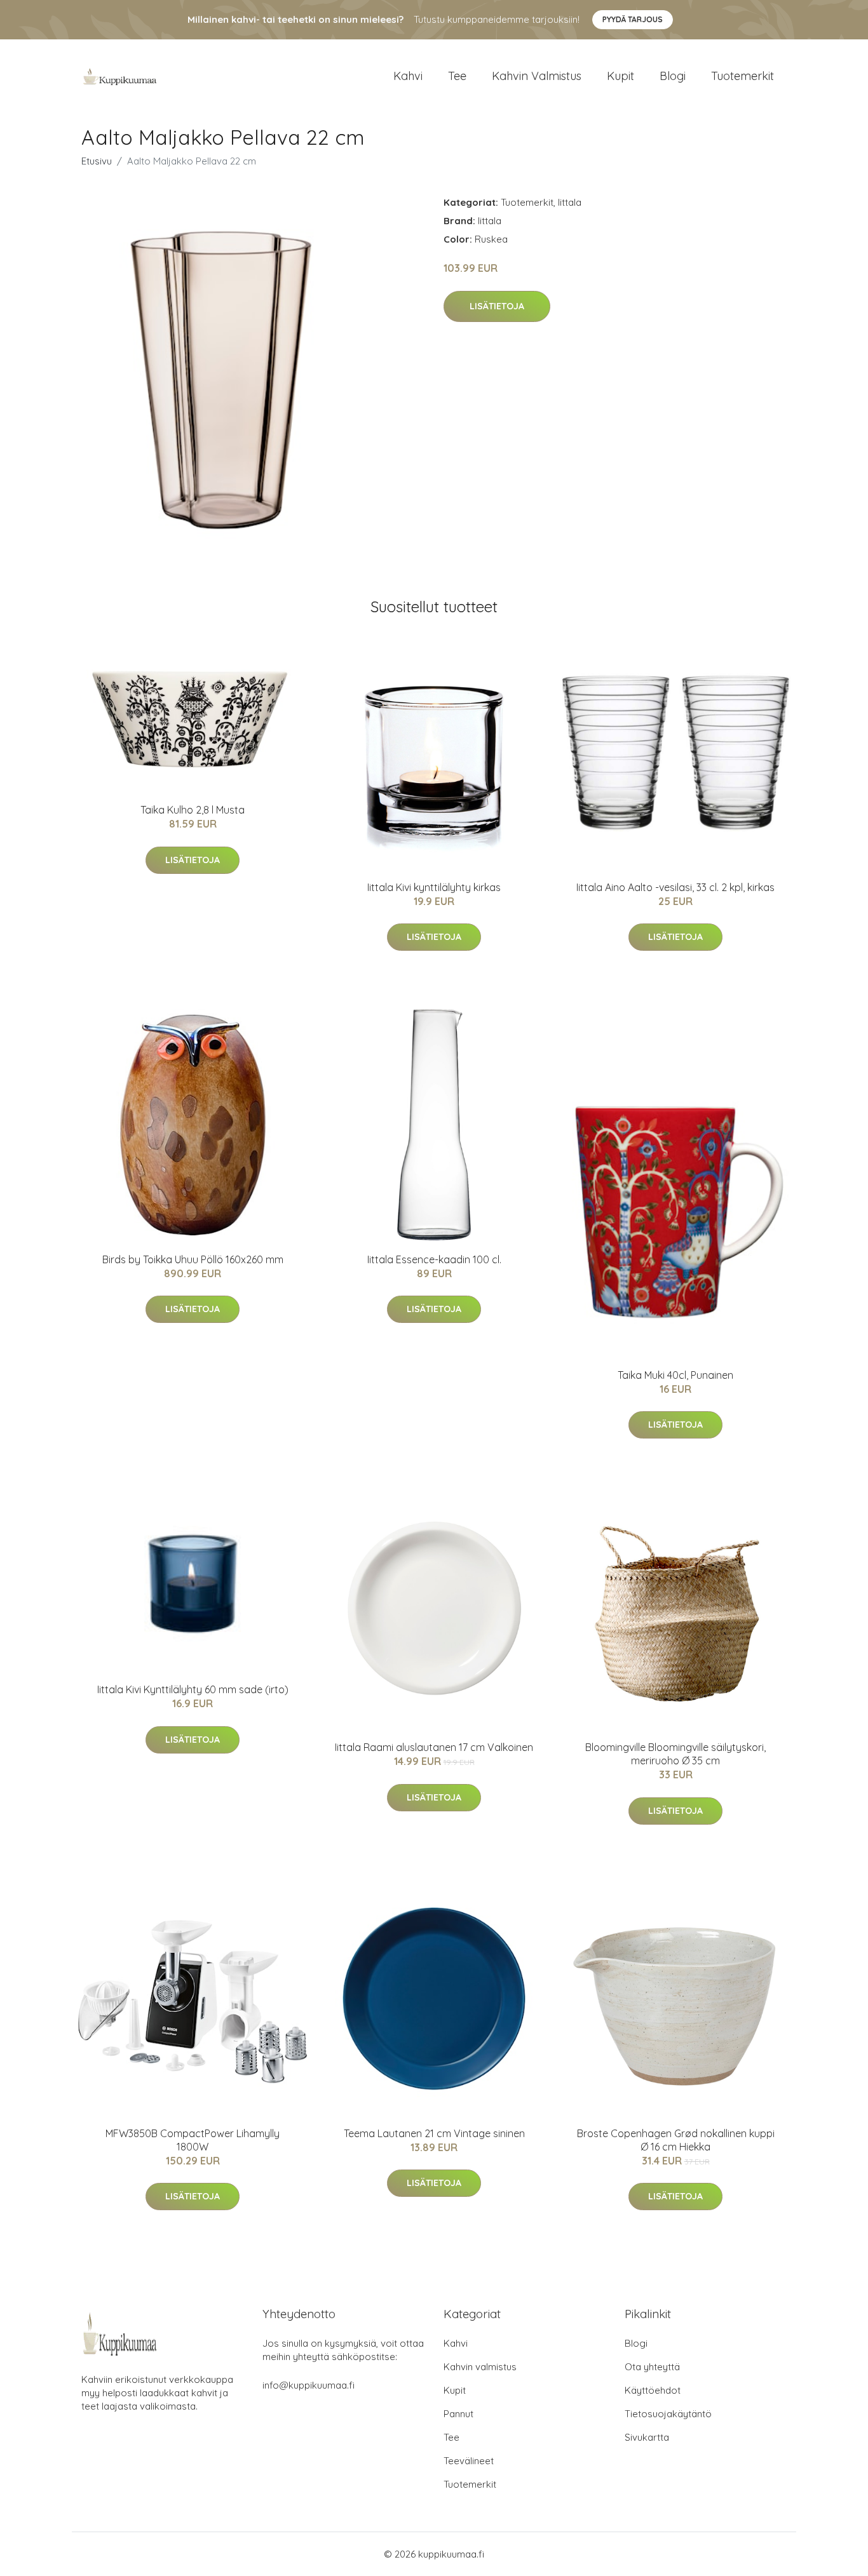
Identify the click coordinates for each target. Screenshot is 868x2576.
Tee (457, 76)
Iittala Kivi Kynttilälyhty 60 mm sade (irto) (193, 1689)
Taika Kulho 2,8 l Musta (193, 810)
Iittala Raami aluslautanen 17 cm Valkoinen (434, 1747)
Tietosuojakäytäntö (668, 2414)
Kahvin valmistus (537, 76)
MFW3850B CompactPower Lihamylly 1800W (193, 2140)
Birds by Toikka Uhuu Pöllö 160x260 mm (193, 1259)
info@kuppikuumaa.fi (309, 2385)
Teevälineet (469, 2461)
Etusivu (97, 161)
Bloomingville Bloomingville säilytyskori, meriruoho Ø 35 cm (675, 1754)
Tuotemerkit (743, 76)
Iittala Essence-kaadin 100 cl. (434, 1259)
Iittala (570, 202)
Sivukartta (647, 2437)
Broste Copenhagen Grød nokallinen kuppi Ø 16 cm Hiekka (676, 2140)
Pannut (458, 2414)
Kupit (620, 76)
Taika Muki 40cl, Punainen (675, 1375)
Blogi (673, 76)
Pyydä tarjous (633, 19)
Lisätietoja (497, 306)
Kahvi (408, 76)
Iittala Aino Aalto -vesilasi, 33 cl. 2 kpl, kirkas (675, 887)
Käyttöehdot (653, 2390)
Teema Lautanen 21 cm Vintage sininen (434, 2133)
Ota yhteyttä (652, 2367)
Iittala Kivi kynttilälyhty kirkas (434, 887)
